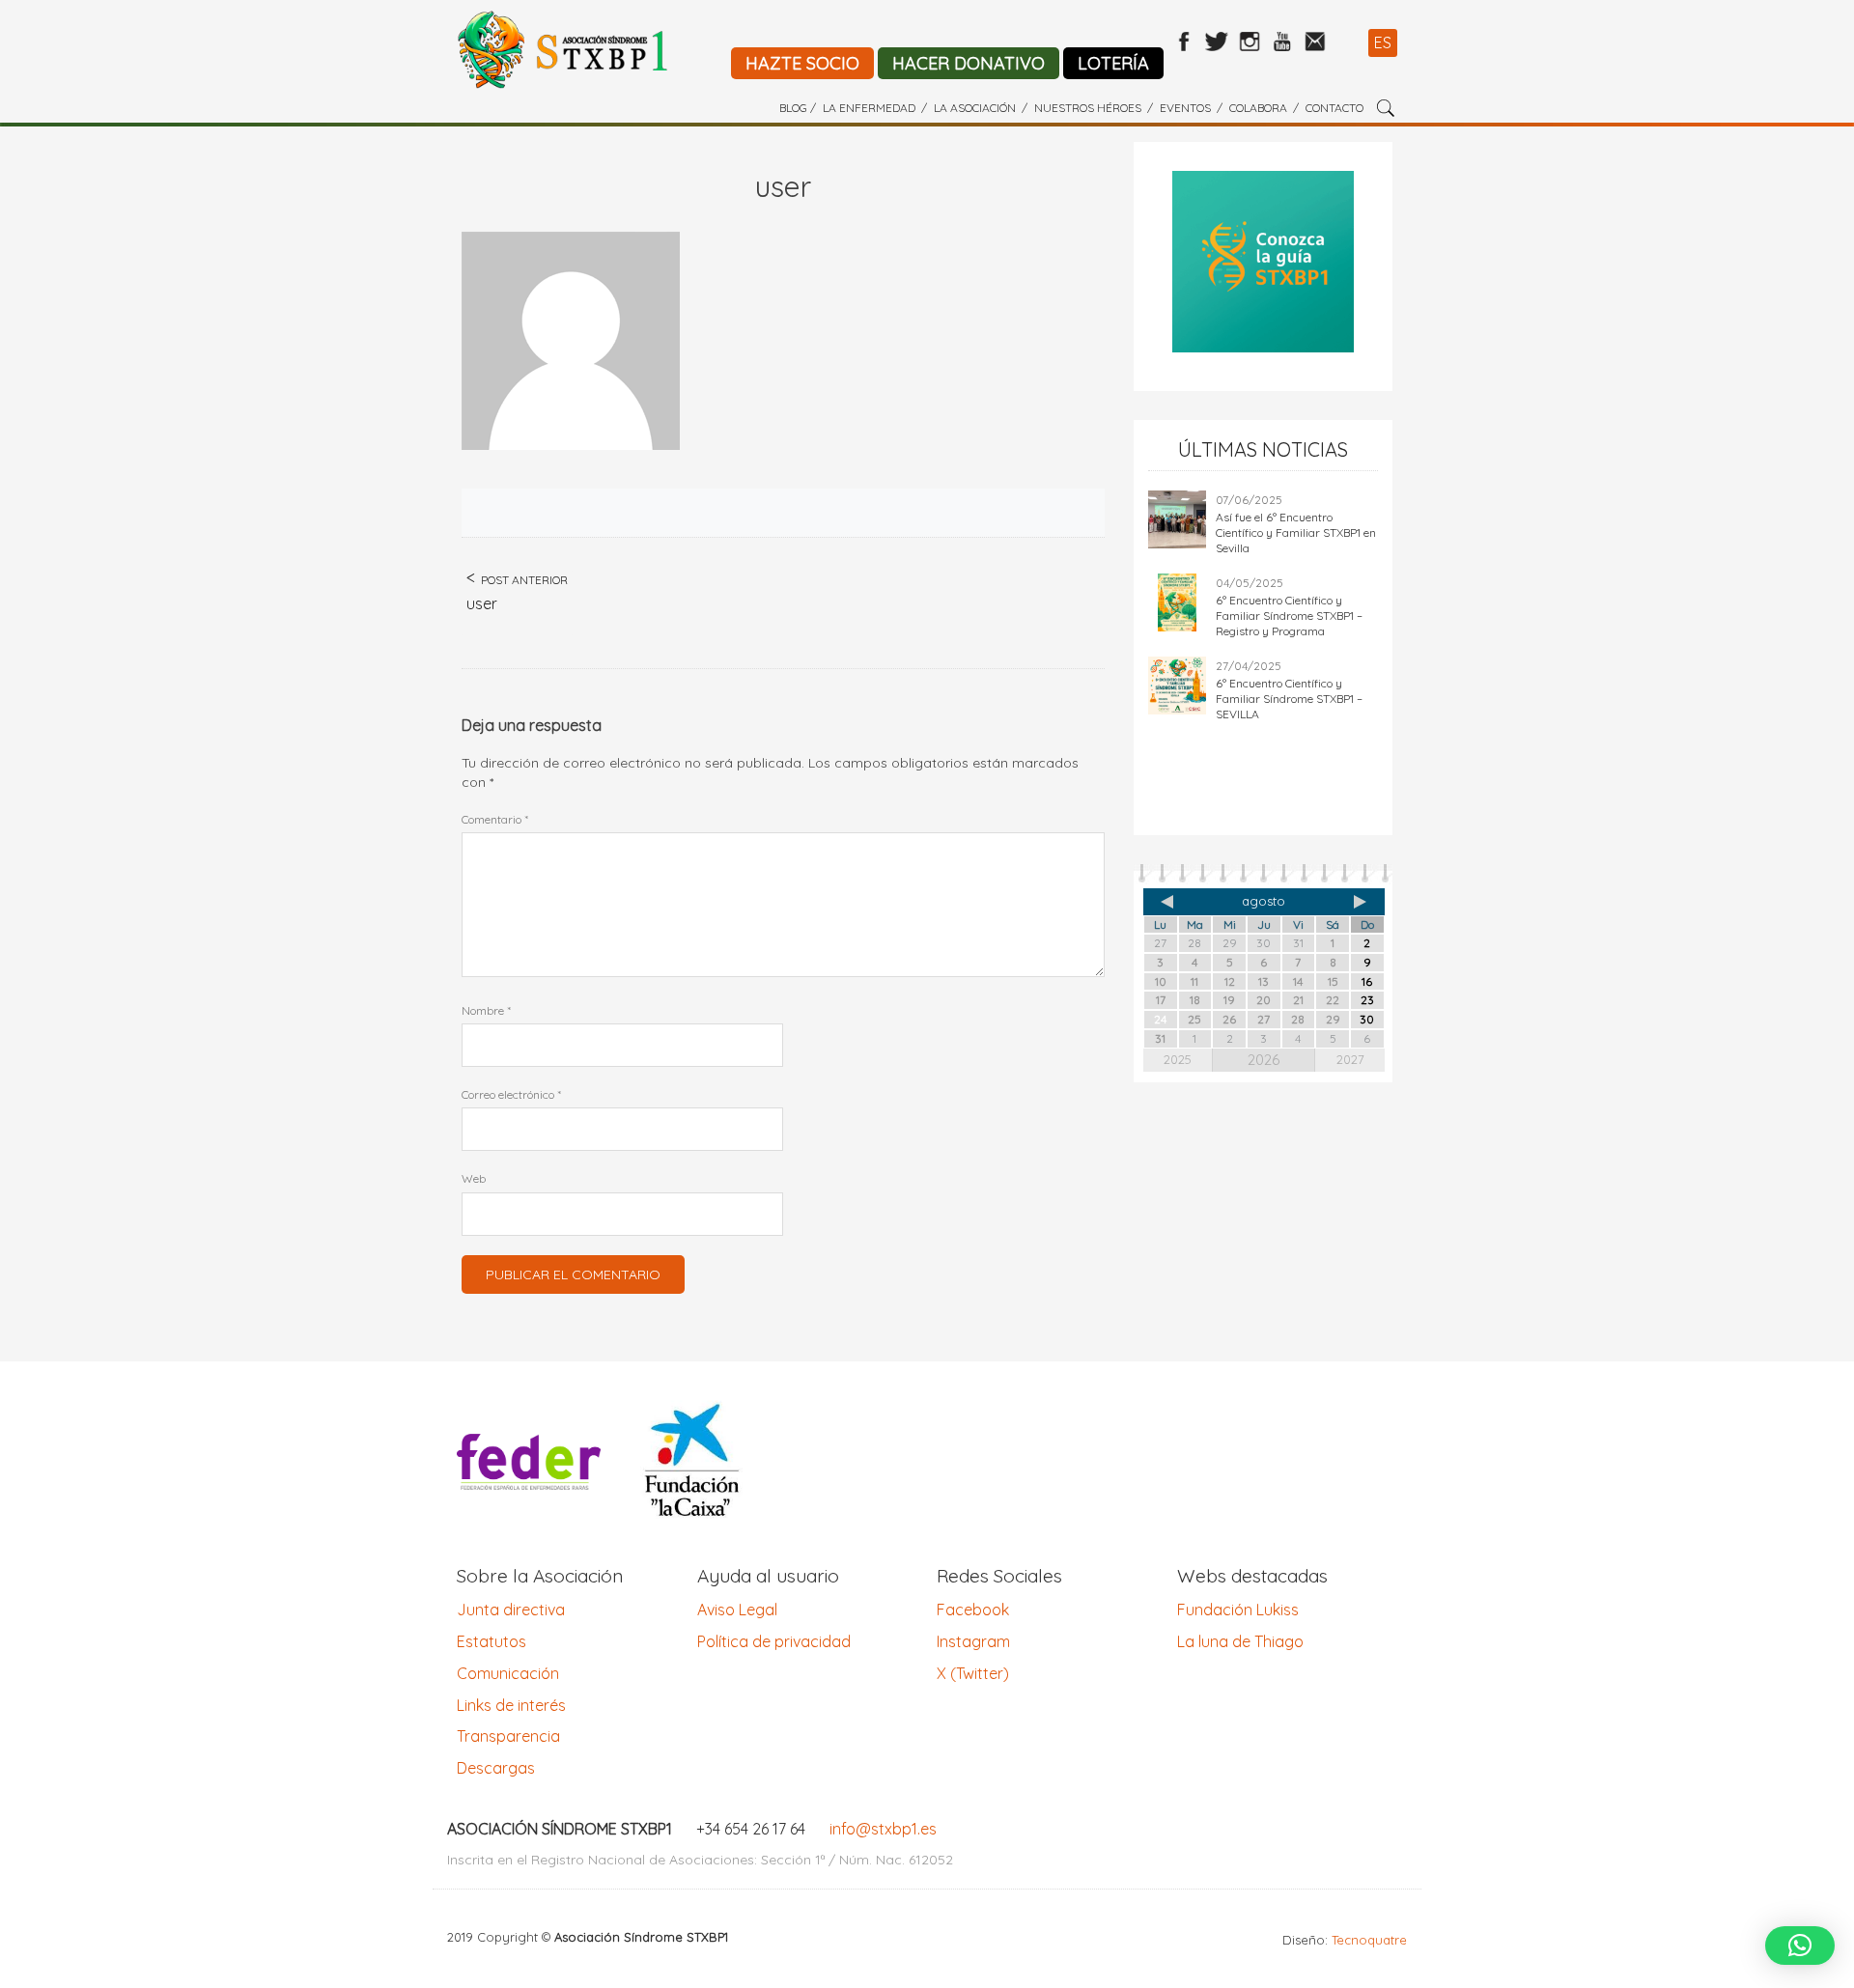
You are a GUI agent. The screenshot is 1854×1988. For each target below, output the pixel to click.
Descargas (496, 1768)
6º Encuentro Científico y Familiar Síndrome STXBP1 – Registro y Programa (1289, 616)
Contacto (1334, 108)
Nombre (486, 1010)
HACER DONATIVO (969, 63)
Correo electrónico (511, 1094)
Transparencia (508, 1736)
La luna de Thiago (1240, 1641)
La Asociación (975, 108)
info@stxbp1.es (883, 1829)
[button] (1800, 1946)
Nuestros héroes (1088, 108)
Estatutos (492, 1641)
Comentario (495, 819)
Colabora (1258, 108)
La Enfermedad (869, 108)
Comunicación (508, 1673)
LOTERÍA (1113, 63)
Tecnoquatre (1369, 1940)
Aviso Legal (737, 1610)
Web (474, 1178)
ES (1383, 42)
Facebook (973, 1610)
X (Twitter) (973, 1673)
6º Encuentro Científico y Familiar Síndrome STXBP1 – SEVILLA (1289, 699)
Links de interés (511, 1705)
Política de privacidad (774, 1641)
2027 (1350, 1059)
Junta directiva (511, 1610)
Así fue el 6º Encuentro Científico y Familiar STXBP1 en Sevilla (1296, 532)
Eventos (1185, 108)
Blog (793, 108)
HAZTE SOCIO (802, 63)
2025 (1178, 1059)
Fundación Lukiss (1238, 1610)
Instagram (973, 1641)
